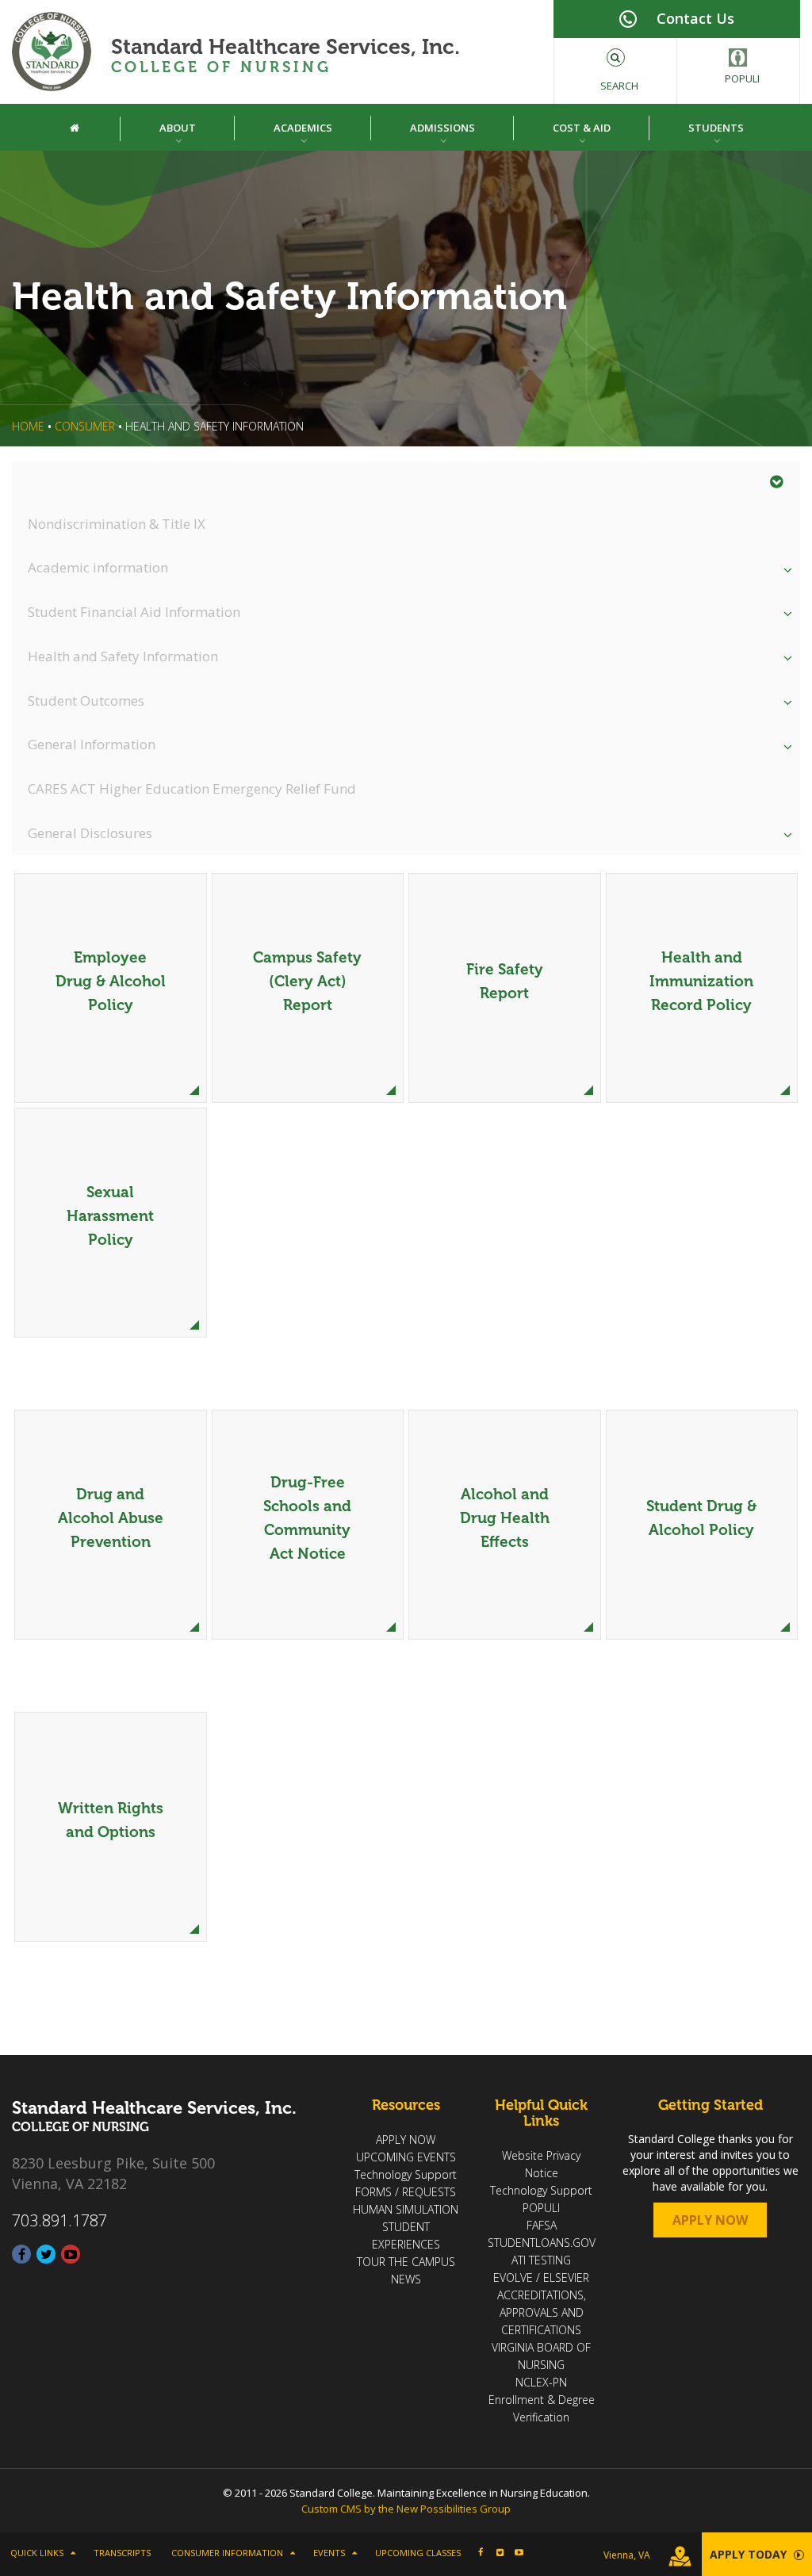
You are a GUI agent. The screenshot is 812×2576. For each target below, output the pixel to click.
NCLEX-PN (541, 2382)
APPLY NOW (406, 2140)
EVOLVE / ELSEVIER (541, 2277)
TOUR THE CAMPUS (406, 2262)
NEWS (406, 2279)
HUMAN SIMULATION (406, 2209)
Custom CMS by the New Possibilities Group (406, 2509)
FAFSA (542, 2225)
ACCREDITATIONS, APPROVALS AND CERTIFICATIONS (542, 2312)
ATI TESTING (541, 2260)
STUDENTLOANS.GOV (542, 2243)
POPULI (541, 2208)
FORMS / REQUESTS (406, 2192)
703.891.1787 (59, 2220)
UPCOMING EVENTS (406, 2157)
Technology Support (406, 2174)
